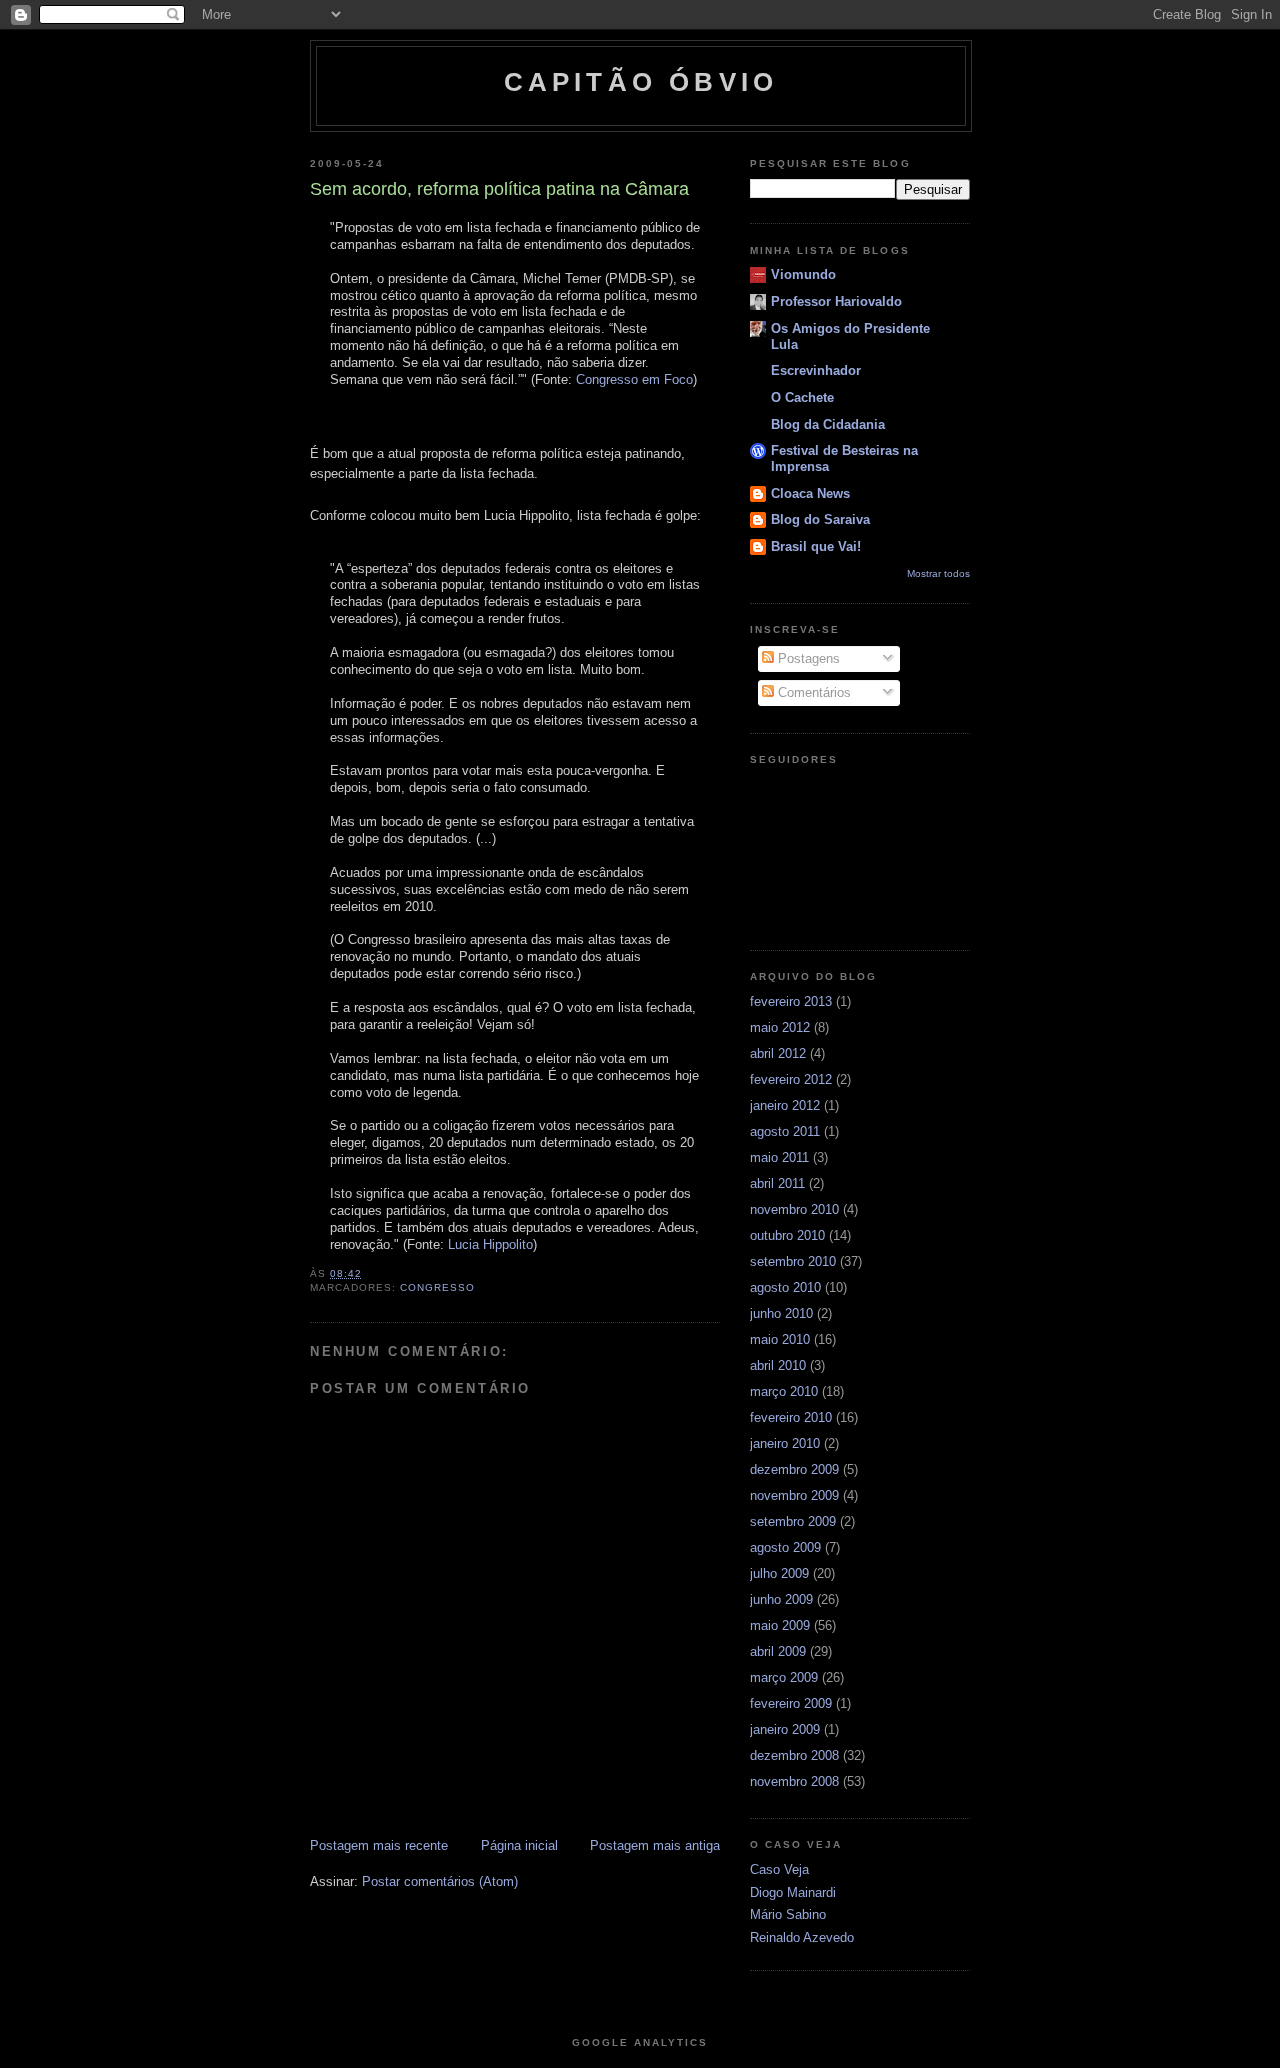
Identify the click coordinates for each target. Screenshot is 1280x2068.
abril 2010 (778, 1365)
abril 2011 (777, 1183)
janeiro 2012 (785, 1105)
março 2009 (784, 1677)
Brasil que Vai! (816, 546)
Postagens (807, 658)
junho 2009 (781, 1599)
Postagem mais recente (379, 1845)
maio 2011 (779, 1157)
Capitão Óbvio (641, 82)
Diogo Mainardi (793, 1892)
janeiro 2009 (785, 1729)
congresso (437, 1287)
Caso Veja (779, 1869)
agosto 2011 (785, 1131)
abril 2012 (778, 1053)
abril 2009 (778, 1651)
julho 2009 (779, 1573)
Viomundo (803, 274)
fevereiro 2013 (791, 1001)
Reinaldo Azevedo (802, 1937)
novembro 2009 (794, 1495)
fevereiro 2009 (791, 1703)
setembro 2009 (793, 1521)
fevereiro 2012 (791, 1079)
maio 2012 (780, 1027)
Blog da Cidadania (828, 424)
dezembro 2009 (794, 1469)
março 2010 (784, 1391)
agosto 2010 (785, 1287)
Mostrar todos (938, 573)
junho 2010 (781, 1313)
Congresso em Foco (634, 379)
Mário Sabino (788, 1914)
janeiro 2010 (785, 1443)
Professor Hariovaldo (836, 301)
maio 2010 (780, 1339)
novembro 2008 (794, 1781)
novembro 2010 (794, 1209)
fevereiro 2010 (791, 1417)
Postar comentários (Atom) (440, 1881)
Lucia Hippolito (490, 1244)
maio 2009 (780, 1625)
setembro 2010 (793, 1261)
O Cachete (802, 397)
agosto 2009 (785, 1547)
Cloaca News (810, 493)
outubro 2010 (787, 1235)
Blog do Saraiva (820, 519)
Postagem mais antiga (655, 1845)
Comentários (812, 692)
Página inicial (519, 1845)
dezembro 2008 (794, 1755)
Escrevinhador (816, 370)
